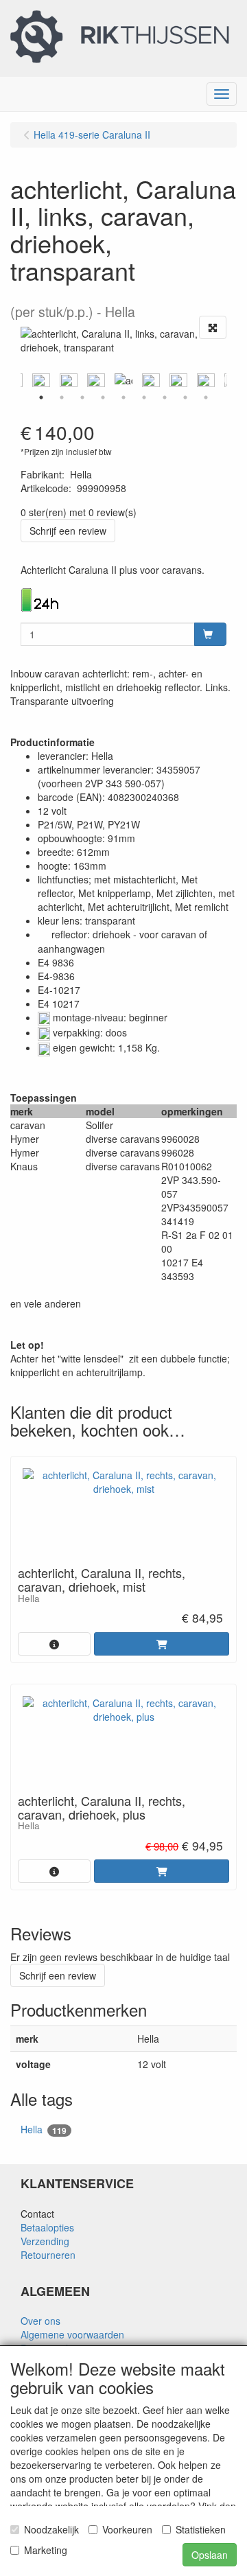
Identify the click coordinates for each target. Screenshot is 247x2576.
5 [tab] (123, 397)
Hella (44, 2130)
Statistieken (201, 2529)
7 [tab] (165, 397)
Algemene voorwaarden (72, 2334)
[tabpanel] (123, 380)
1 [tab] (41, 397)
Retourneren (48, 2255)
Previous (17, 380)
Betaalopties (47, 2227)
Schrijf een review (68, 531)
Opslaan (210, 2555)
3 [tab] (82, 397)
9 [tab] (206, 397)
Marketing (46, 2550)
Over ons (40, 2321)
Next (230, 380)
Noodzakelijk (51, 2529)
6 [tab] (144, 397)
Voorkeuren (127, 2529)
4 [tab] (103, 397)
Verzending (45, 2241)
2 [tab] (62, 397)
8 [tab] (185, 397)
